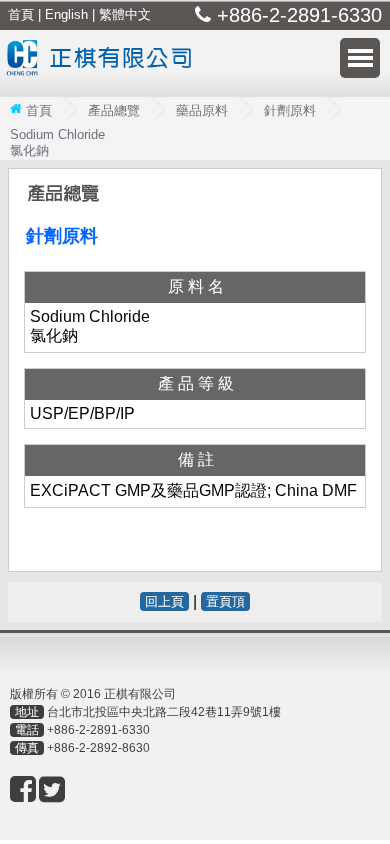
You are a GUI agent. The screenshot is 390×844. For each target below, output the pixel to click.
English (66, 14)
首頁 (21, 14)
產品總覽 (114, 110)
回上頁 (164, 601)
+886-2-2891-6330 (98, 730)
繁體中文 (125, 14)
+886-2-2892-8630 (98, 748)
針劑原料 (290, 110)
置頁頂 (225, 601)
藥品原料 (202, 110)
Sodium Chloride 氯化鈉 (57, 142)
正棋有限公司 (104, 70)
